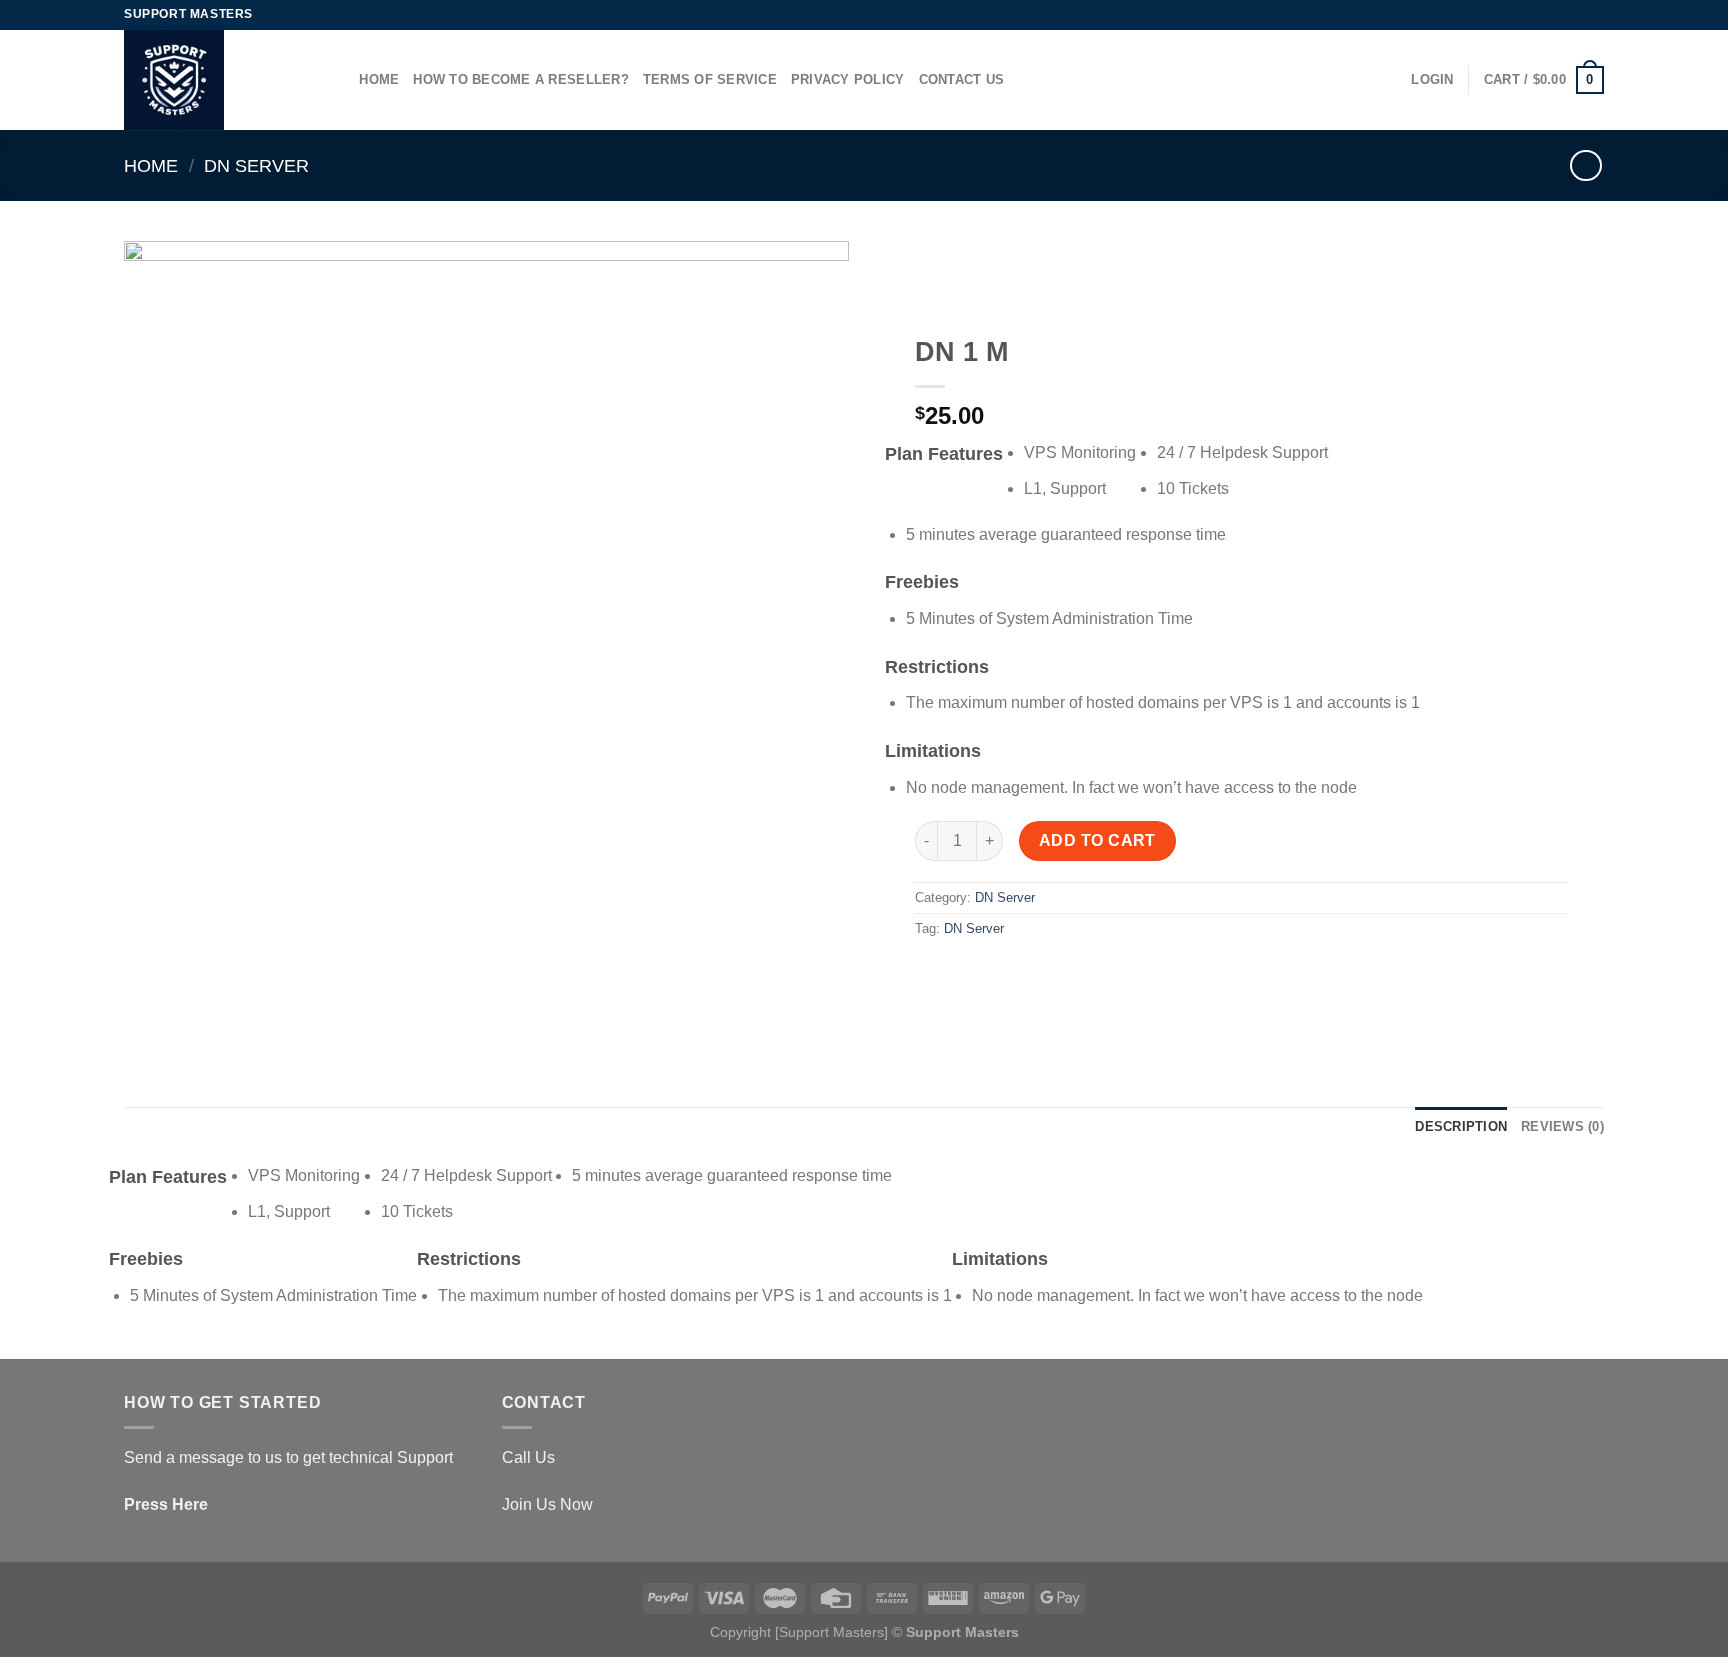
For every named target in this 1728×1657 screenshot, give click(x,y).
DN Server (256, 165)
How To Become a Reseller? (520, 79)
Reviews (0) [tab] (1562, 1126)
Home (379, 79)
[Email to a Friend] (1005, 974)
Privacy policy (848, 79)
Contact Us (962, 79)
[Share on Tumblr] (1041, 974)
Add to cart (1097, 840)
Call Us (528, 1457)
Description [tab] (1461, 1126)
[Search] (337, 80)
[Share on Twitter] (969, 974)
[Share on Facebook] (933, 974)
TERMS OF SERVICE (710, 79)
